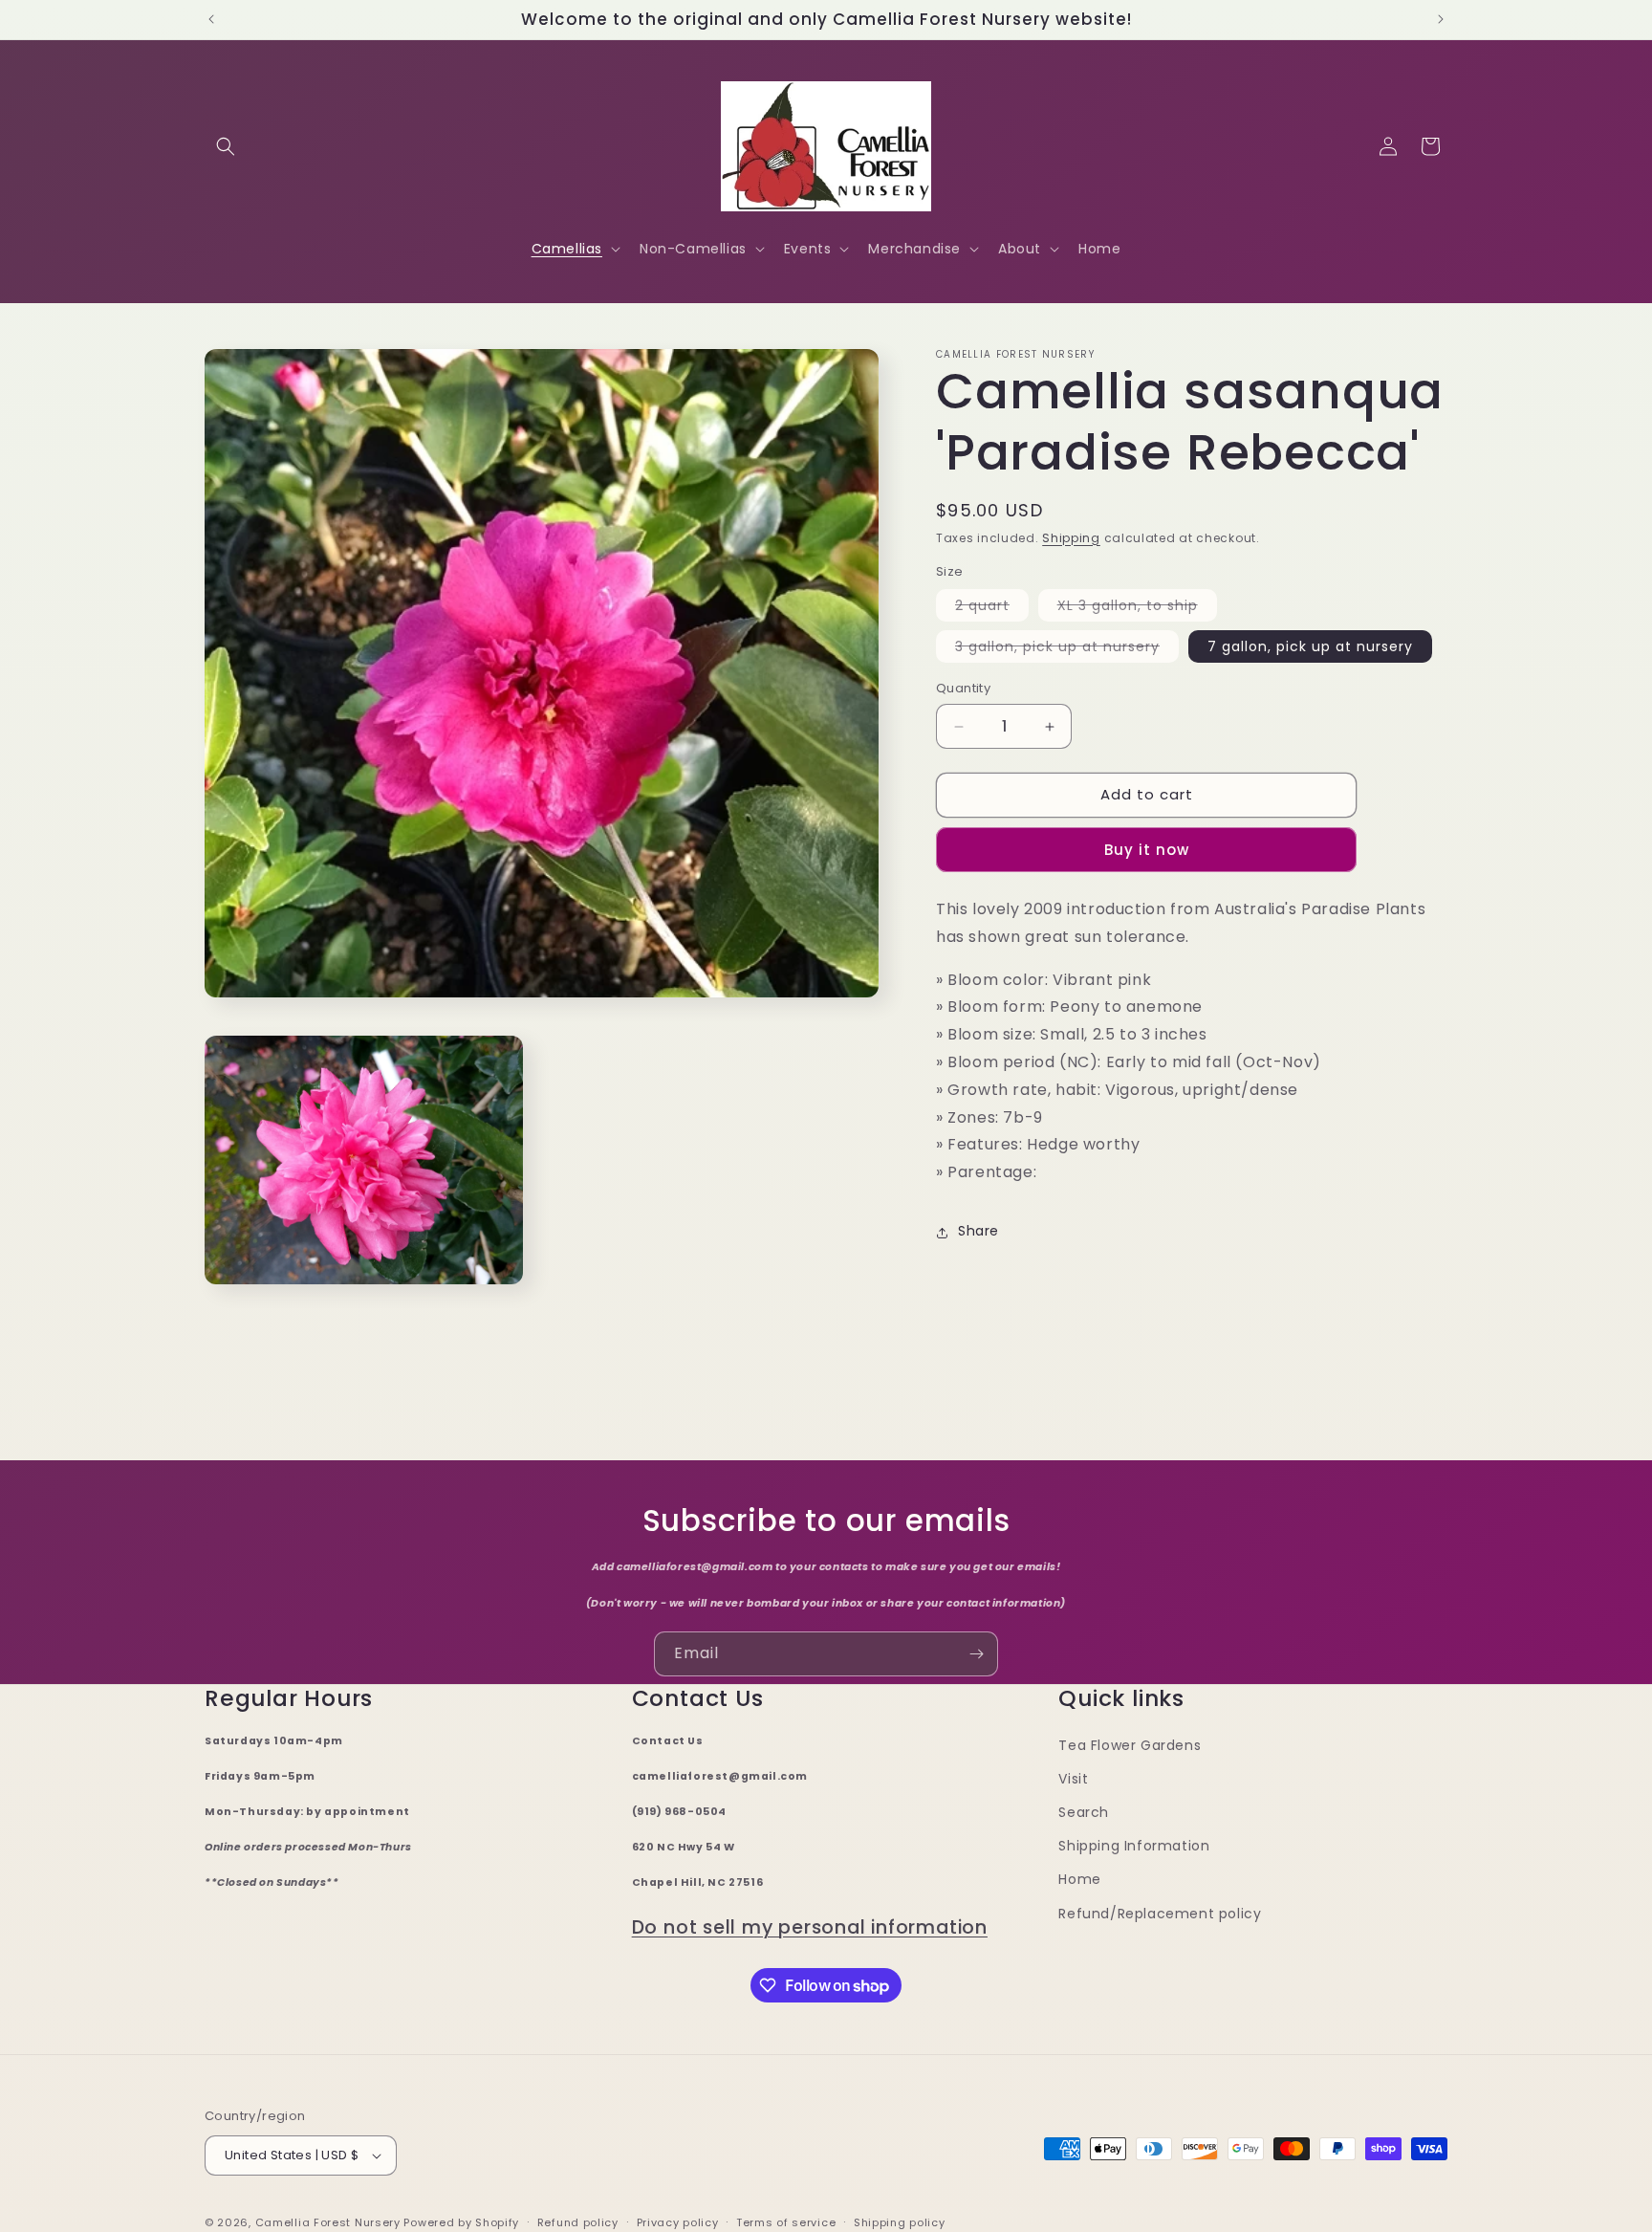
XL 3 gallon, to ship (1137, 609)
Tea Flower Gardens (1130, 1745)
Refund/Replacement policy (1160, 1914)
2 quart (992, 609)
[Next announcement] (1441, 19)
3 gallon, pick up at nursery (1067, 650)
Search (1084, 1812)
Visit (1073, 1779)
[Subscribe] (976, 1654)
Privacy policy (678, 2222)
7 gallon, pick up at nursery (1310, 647)
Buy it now (1147, 851)
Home (1079, 1879)
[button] (226, 146)
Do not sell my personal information (810, 1927)
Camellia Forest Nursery (328, 2222)
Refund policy (578, 2222)
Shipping (1071, 538)
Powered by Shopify (461, 2222)
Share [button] (978, 1232)
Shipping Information (1134, 1846)
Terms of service (786, 2222)
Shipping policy (900, 2222)
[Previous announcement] (211, 19)
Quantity (963, 689)
